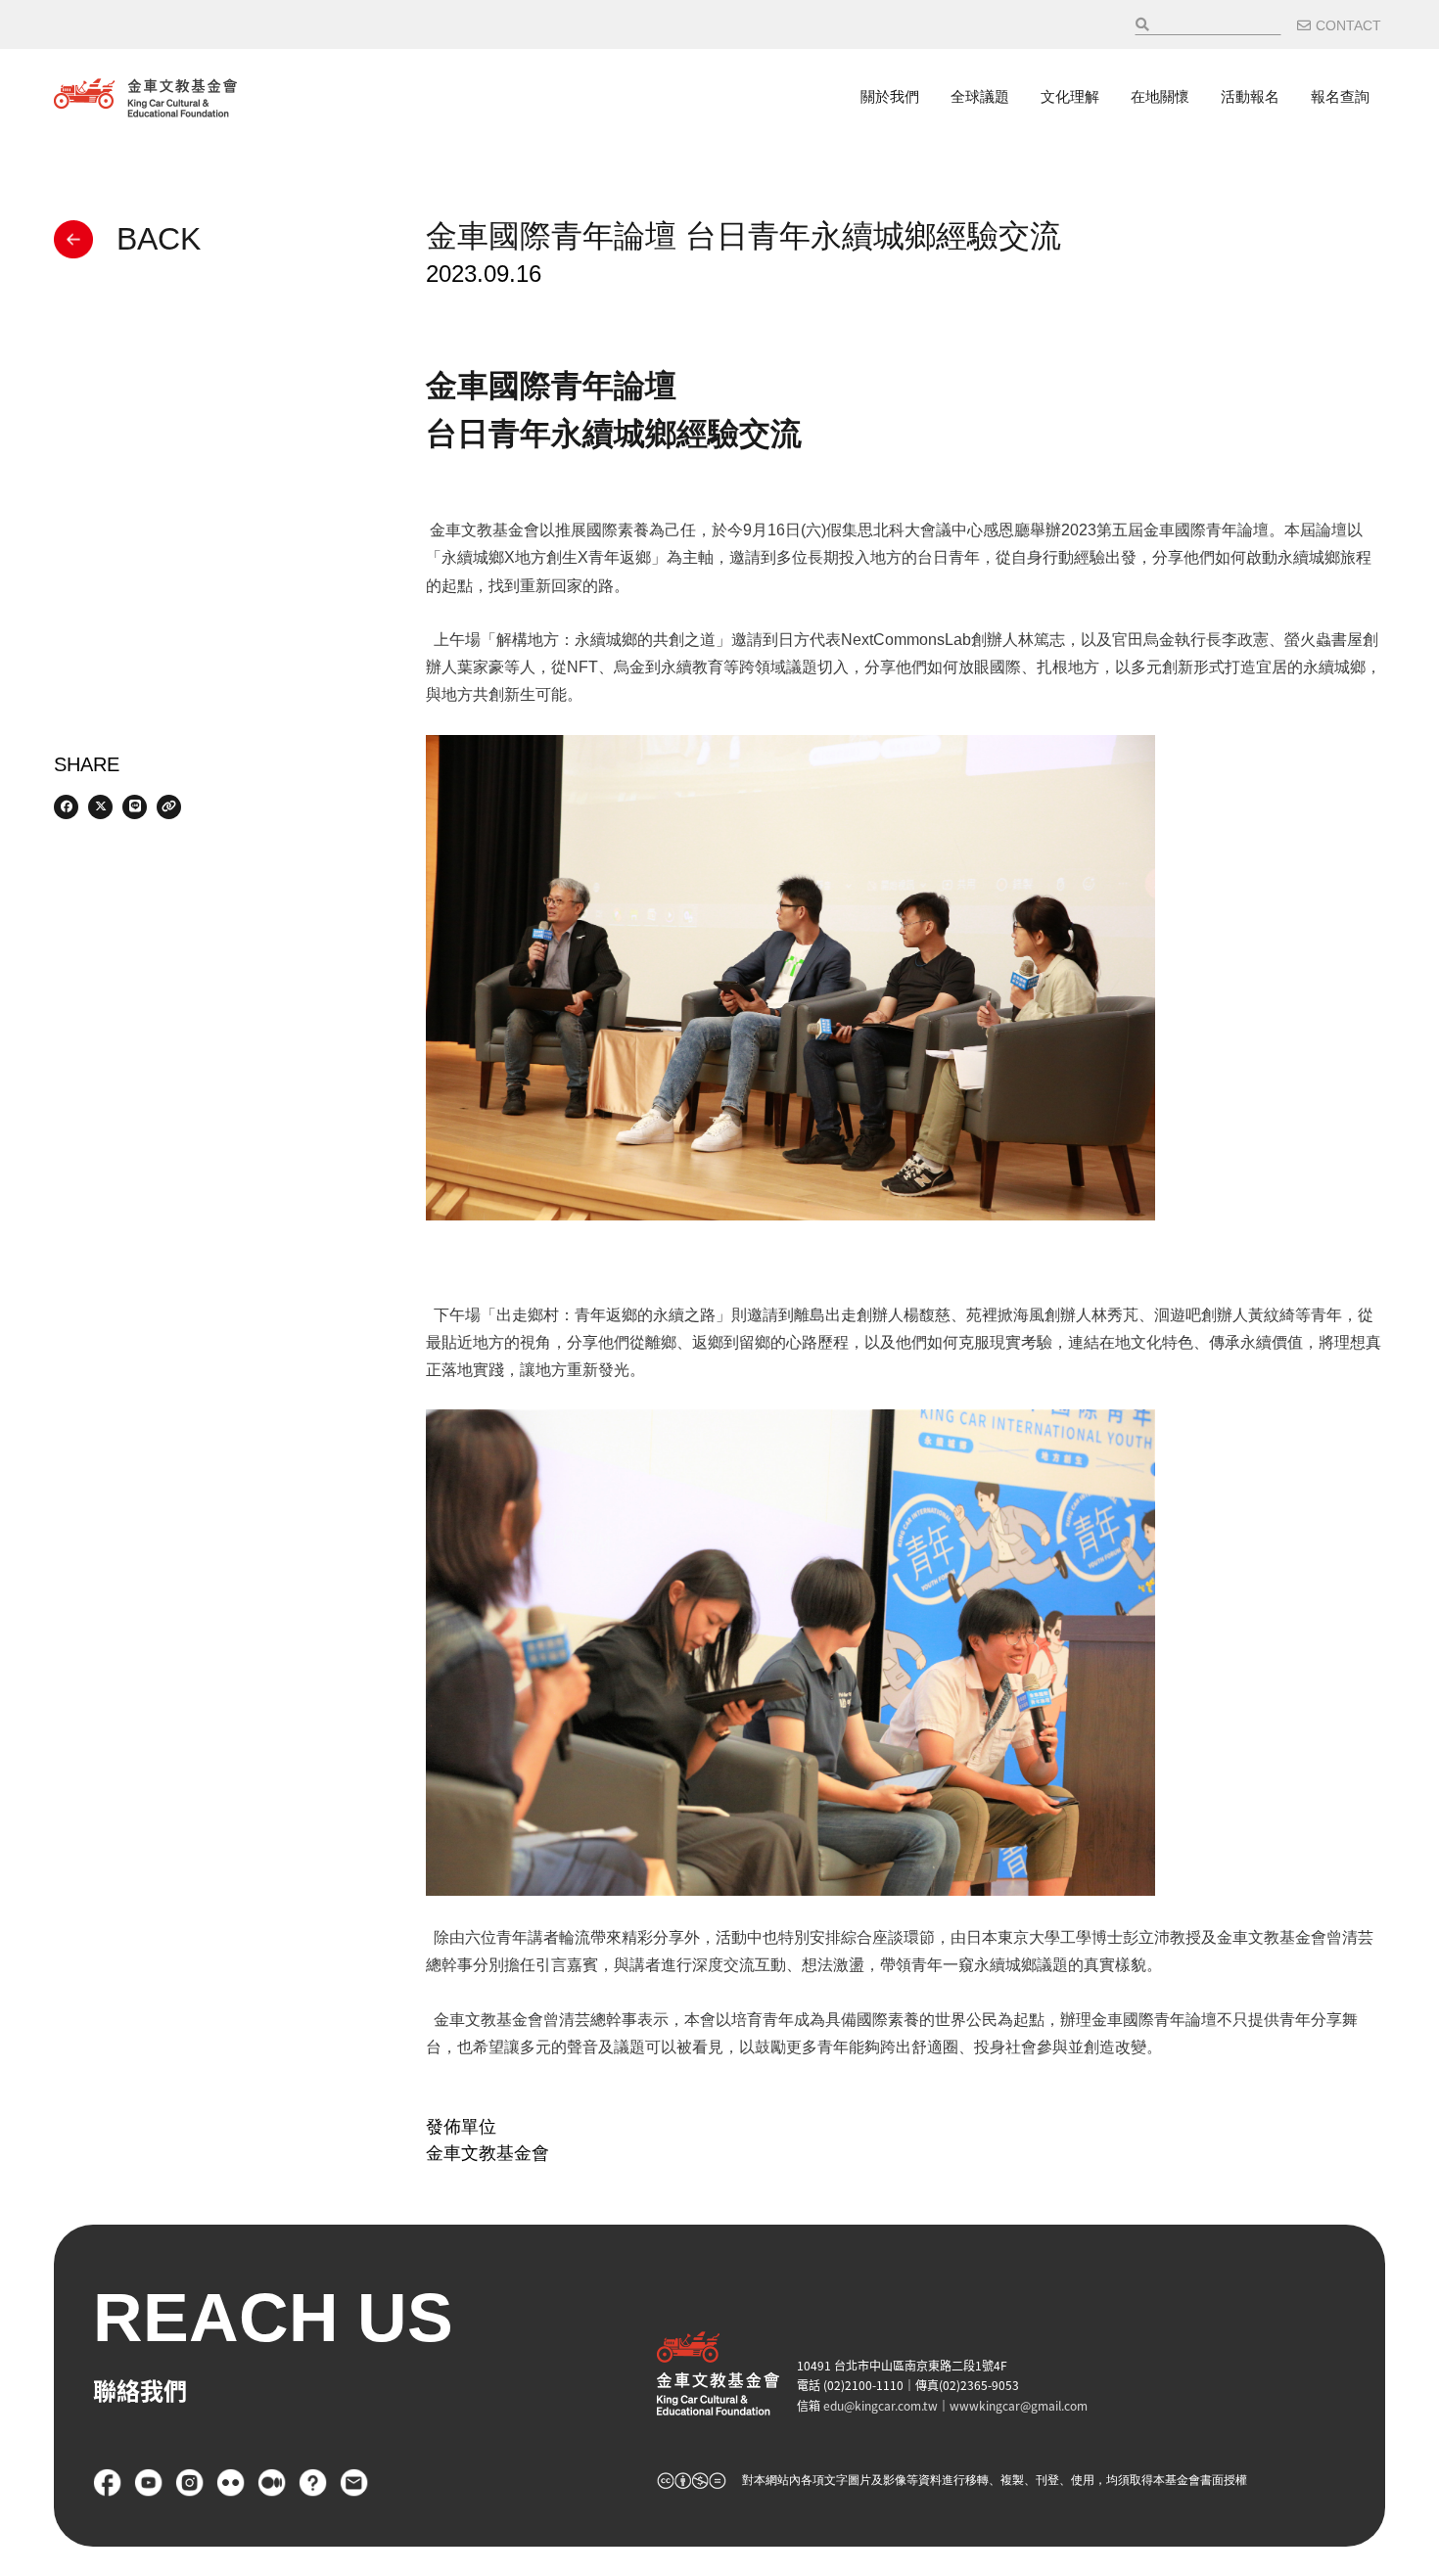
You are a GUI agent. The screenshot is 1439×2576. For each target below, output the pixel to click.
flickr (231, 2483)
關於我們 (890, 97)
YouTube (149, 2483)
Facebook (108, 2483)
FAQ (313, 2483)
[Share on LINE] (135, 807)
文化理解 (1070, 97)
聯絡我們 (354, 2483)
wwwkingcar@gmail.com (1019, 2405)
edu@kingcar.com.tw (881, 2405)
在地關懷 (1160, 97)
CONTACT (1348, 25)
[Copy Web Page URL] (169, 807)
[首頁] (145, 98)
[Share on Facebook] (66, 807)
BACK (159, 239)
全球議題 (980, 97)
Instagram (190, 2483)
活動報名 (1250, 97)
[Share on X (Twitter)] (100, 807)
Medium (272, 2483)
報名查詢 (1340, 97)
